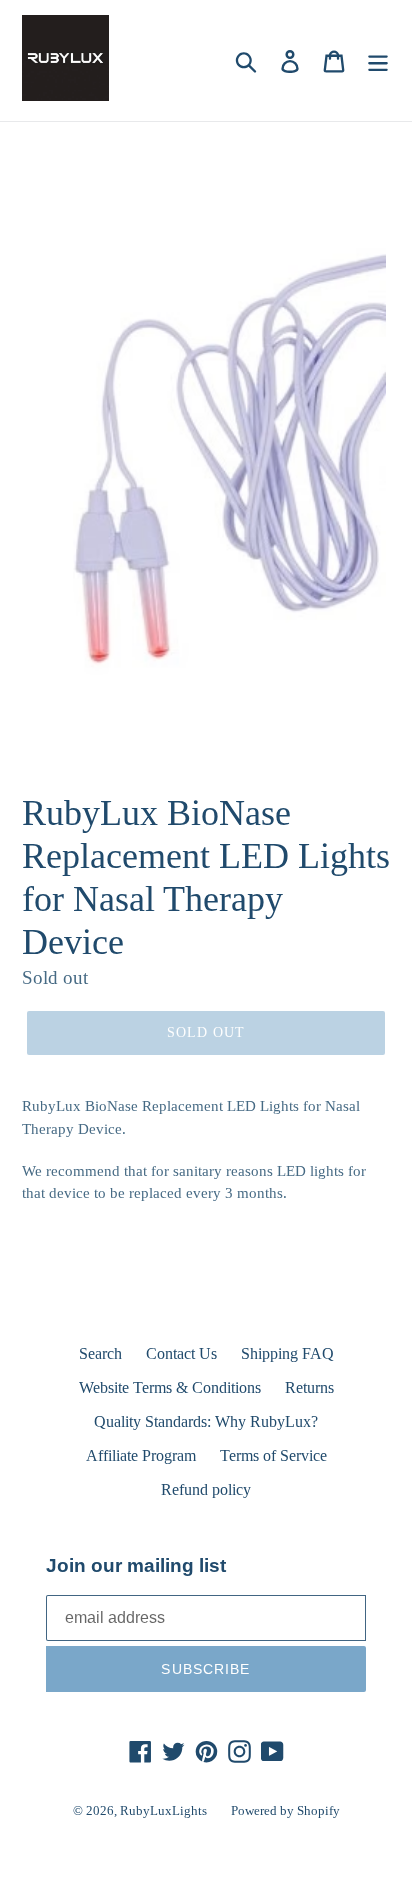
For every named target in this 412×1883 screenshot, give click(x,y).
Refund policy (206, 1489)
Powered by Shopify (285, 1810)
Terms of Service (273, 1455)
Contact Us (181, 1353)
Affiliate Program (141, 1455)
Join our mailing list (136, 1565)
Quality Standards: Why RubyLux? (206, 1421)
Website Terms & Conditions (170, 1387)
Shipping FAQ (287, 1353)
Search (100, 1353)
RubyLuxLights (163, 1810)
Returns (309, 1387)
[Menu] (378, 60)
